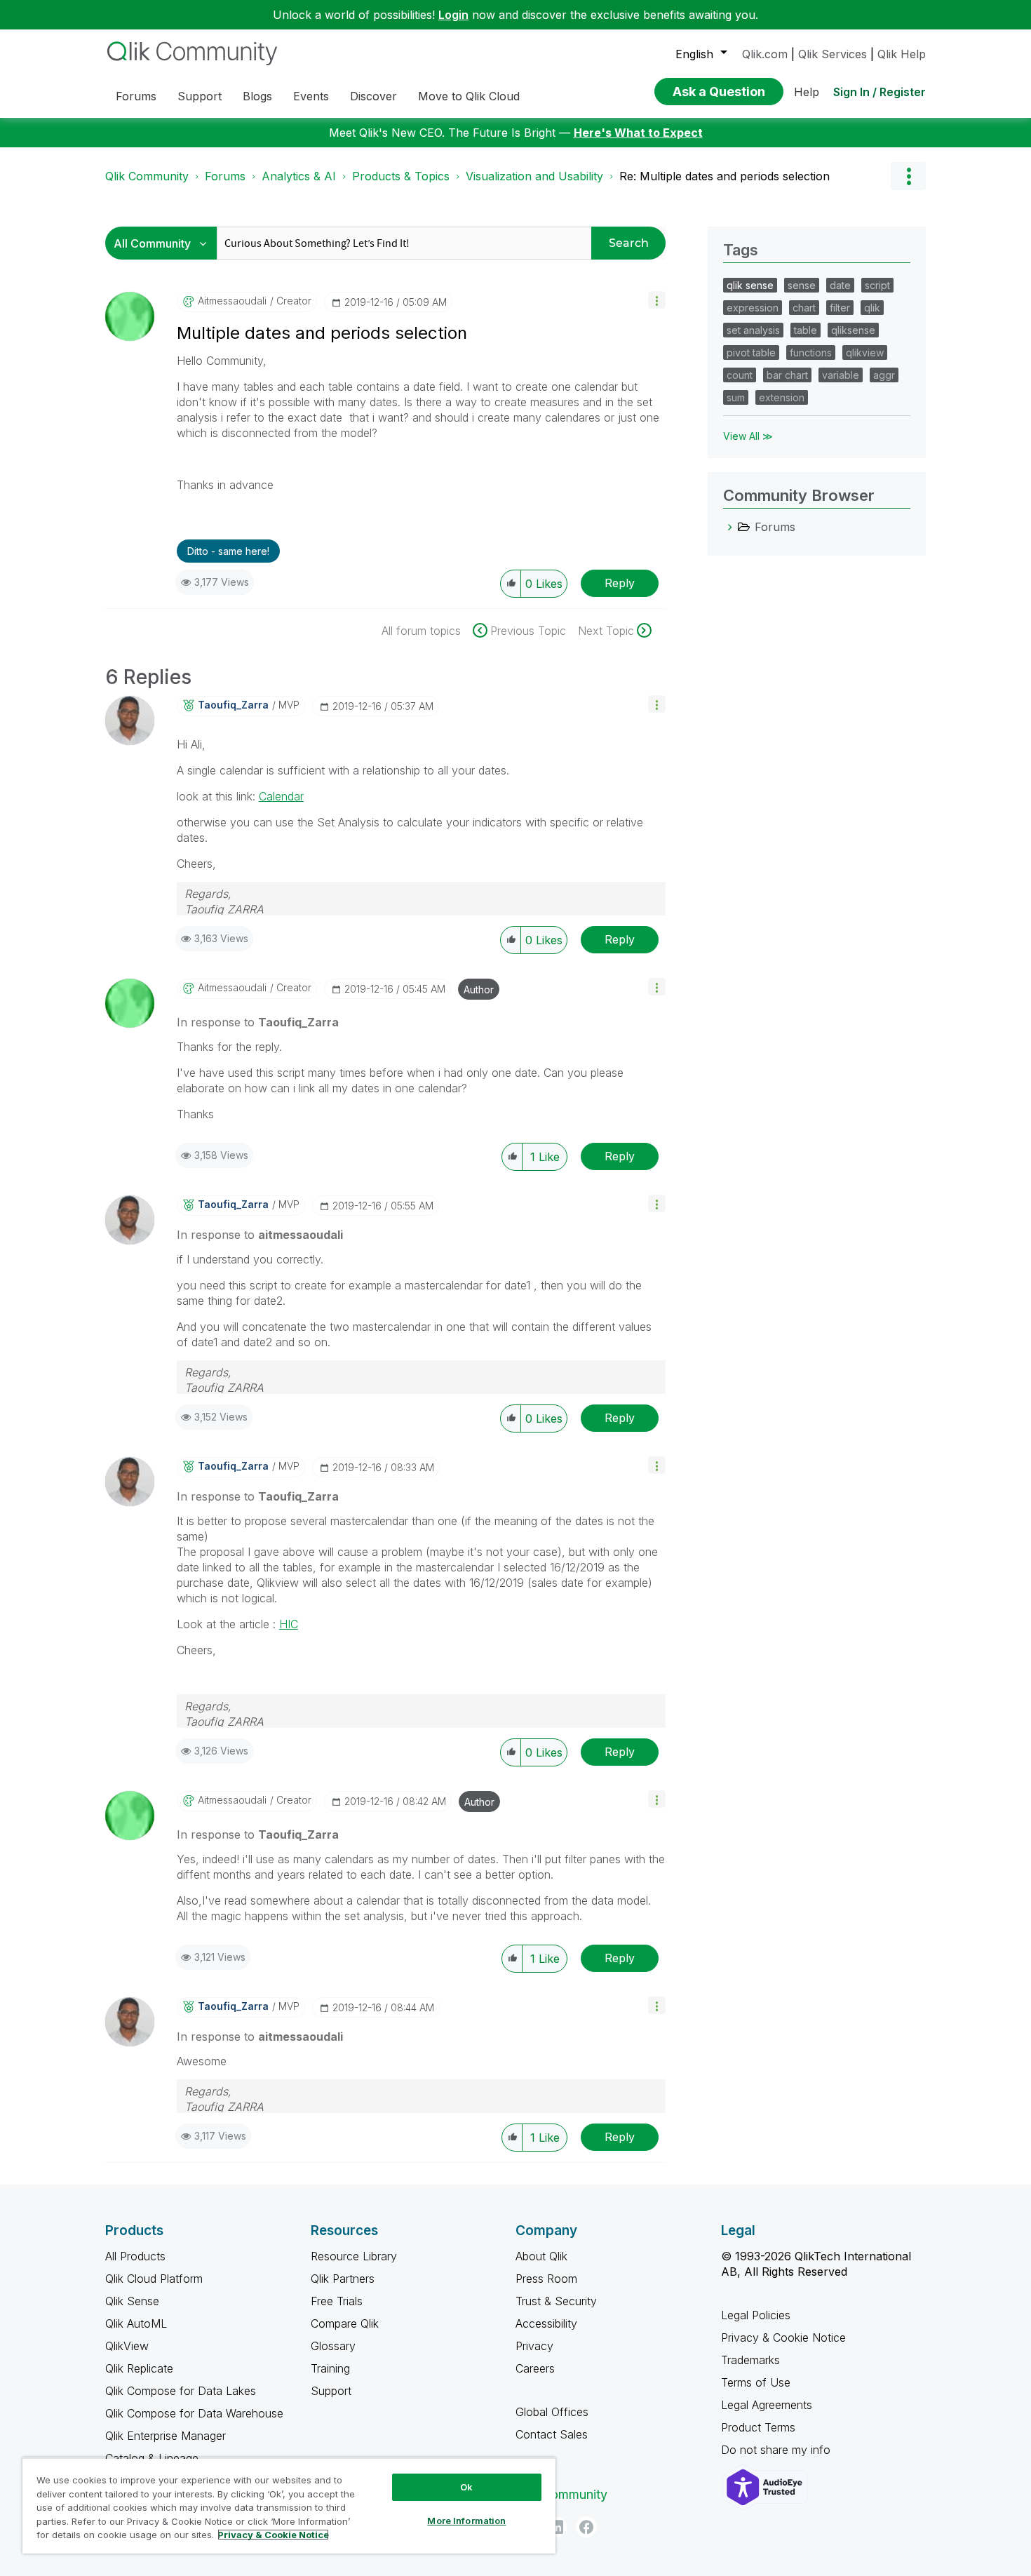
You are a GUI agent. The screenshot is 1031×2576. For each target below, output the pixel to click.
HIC (289, 1624)
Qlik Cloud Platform (154, 2279)
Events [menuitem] (311, 96)
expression (753, 308)
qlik (872, 308)
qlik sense (750, 285)
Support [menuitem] (200, 96)
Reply (620, 583)
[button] (657, 300)
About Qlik (541, 2256)
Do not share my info (777, 2450)
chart (804, 308)
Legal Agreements (767, 2405)
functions (811, 353)
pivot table (751, 353)
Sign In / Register (880, 92)
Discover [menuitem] (373, 96)
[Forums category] (730, 527)
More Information (466, 2521)
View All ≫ (748, 436)
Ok (466, 2487)
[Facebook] (586, 2527)
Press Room (546, 2279)
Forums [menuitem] (136, 96)
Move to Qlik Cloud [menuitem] (469, 96)
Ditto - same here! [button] (228, 551)
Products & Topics (401, 176)
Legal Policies (756, 2315)
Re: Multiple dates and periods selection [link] (725, 176)
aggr (884, 375)
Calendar (281, 796)
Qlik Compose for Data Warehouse (194, 2413)
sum (736, 397)
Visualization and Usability (534, 176)
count (740, 375)
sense (802, 285)
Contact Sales (552, 2434)
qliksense (853, 330)
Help (807, 92)
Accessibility (546, 2323)
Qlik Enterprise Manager (166, 2436)
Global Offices (552, 2412)
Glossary (333, 2346)
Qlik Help (902, 54)
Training (330, 2368)
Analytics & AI (299, 176)
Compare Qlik (345, 2323)
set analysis (753, 330)
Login (453, 15)
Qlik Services (833, 54)
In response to (258, 1022)
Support (331, 2391)
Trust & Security (556, 2301)
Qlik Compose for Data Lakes (181, 2391)
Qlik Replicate (139, 2368)
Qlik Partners (343, 2279)
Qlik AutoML (136, 2323)
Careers (535, 2368)
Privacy (534, 2346)
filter (840, 308)
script (877, 285)
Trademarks (750, 2360)
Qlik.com (765, 54)
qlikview (865, 353)
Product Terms (758, 2427)
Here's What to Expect (638, 133)
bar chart (787, 375)
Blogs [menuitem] (257, 96)
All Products (135, 2256)
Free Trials (337, 2301)
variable (841, 375)
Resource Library (354, 2256)
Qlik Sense (132, 2301)
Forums (225, 176)
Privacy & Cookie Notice (783, 2337)
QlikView (127, 2346)
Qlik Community (147, 176)
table (806, 330)
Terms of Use (756, 2382)
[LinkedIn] (556, 2527)
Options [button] (908, 176)
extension (782, 397)
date (840, 285)
